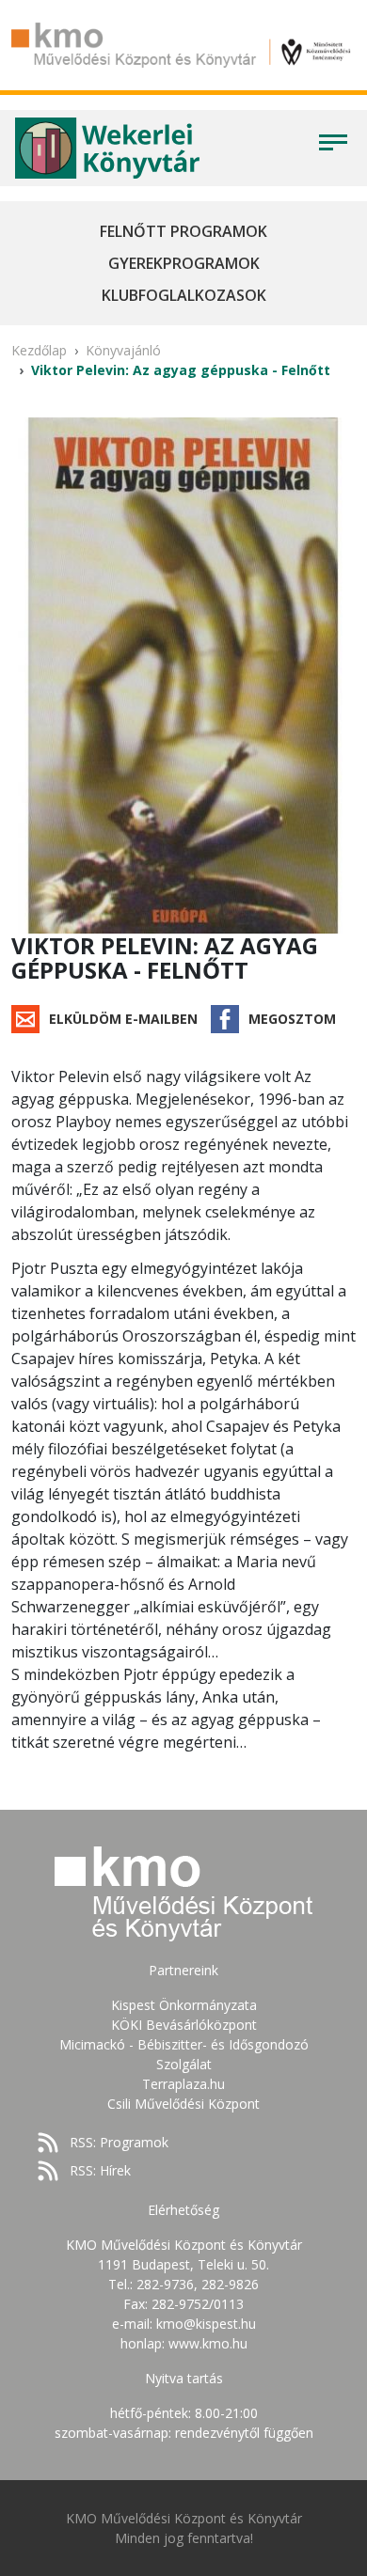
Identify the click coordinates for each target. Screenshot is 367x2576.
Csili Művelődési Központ (183, 2104)
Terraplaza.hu (183, 2084)
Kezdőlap (39, 350)
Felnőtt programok (183, 231)
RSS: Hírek (100, 2170)
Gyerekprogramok (184, 263)
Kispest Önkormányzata (184, 2005)
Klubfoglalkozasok (184, 295)
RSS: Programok (119, 2142)
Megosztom (292, 1019)
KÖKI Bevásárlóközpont (184, 2025)
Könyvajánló (123, 350)
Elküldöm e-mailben (123, 1019)
